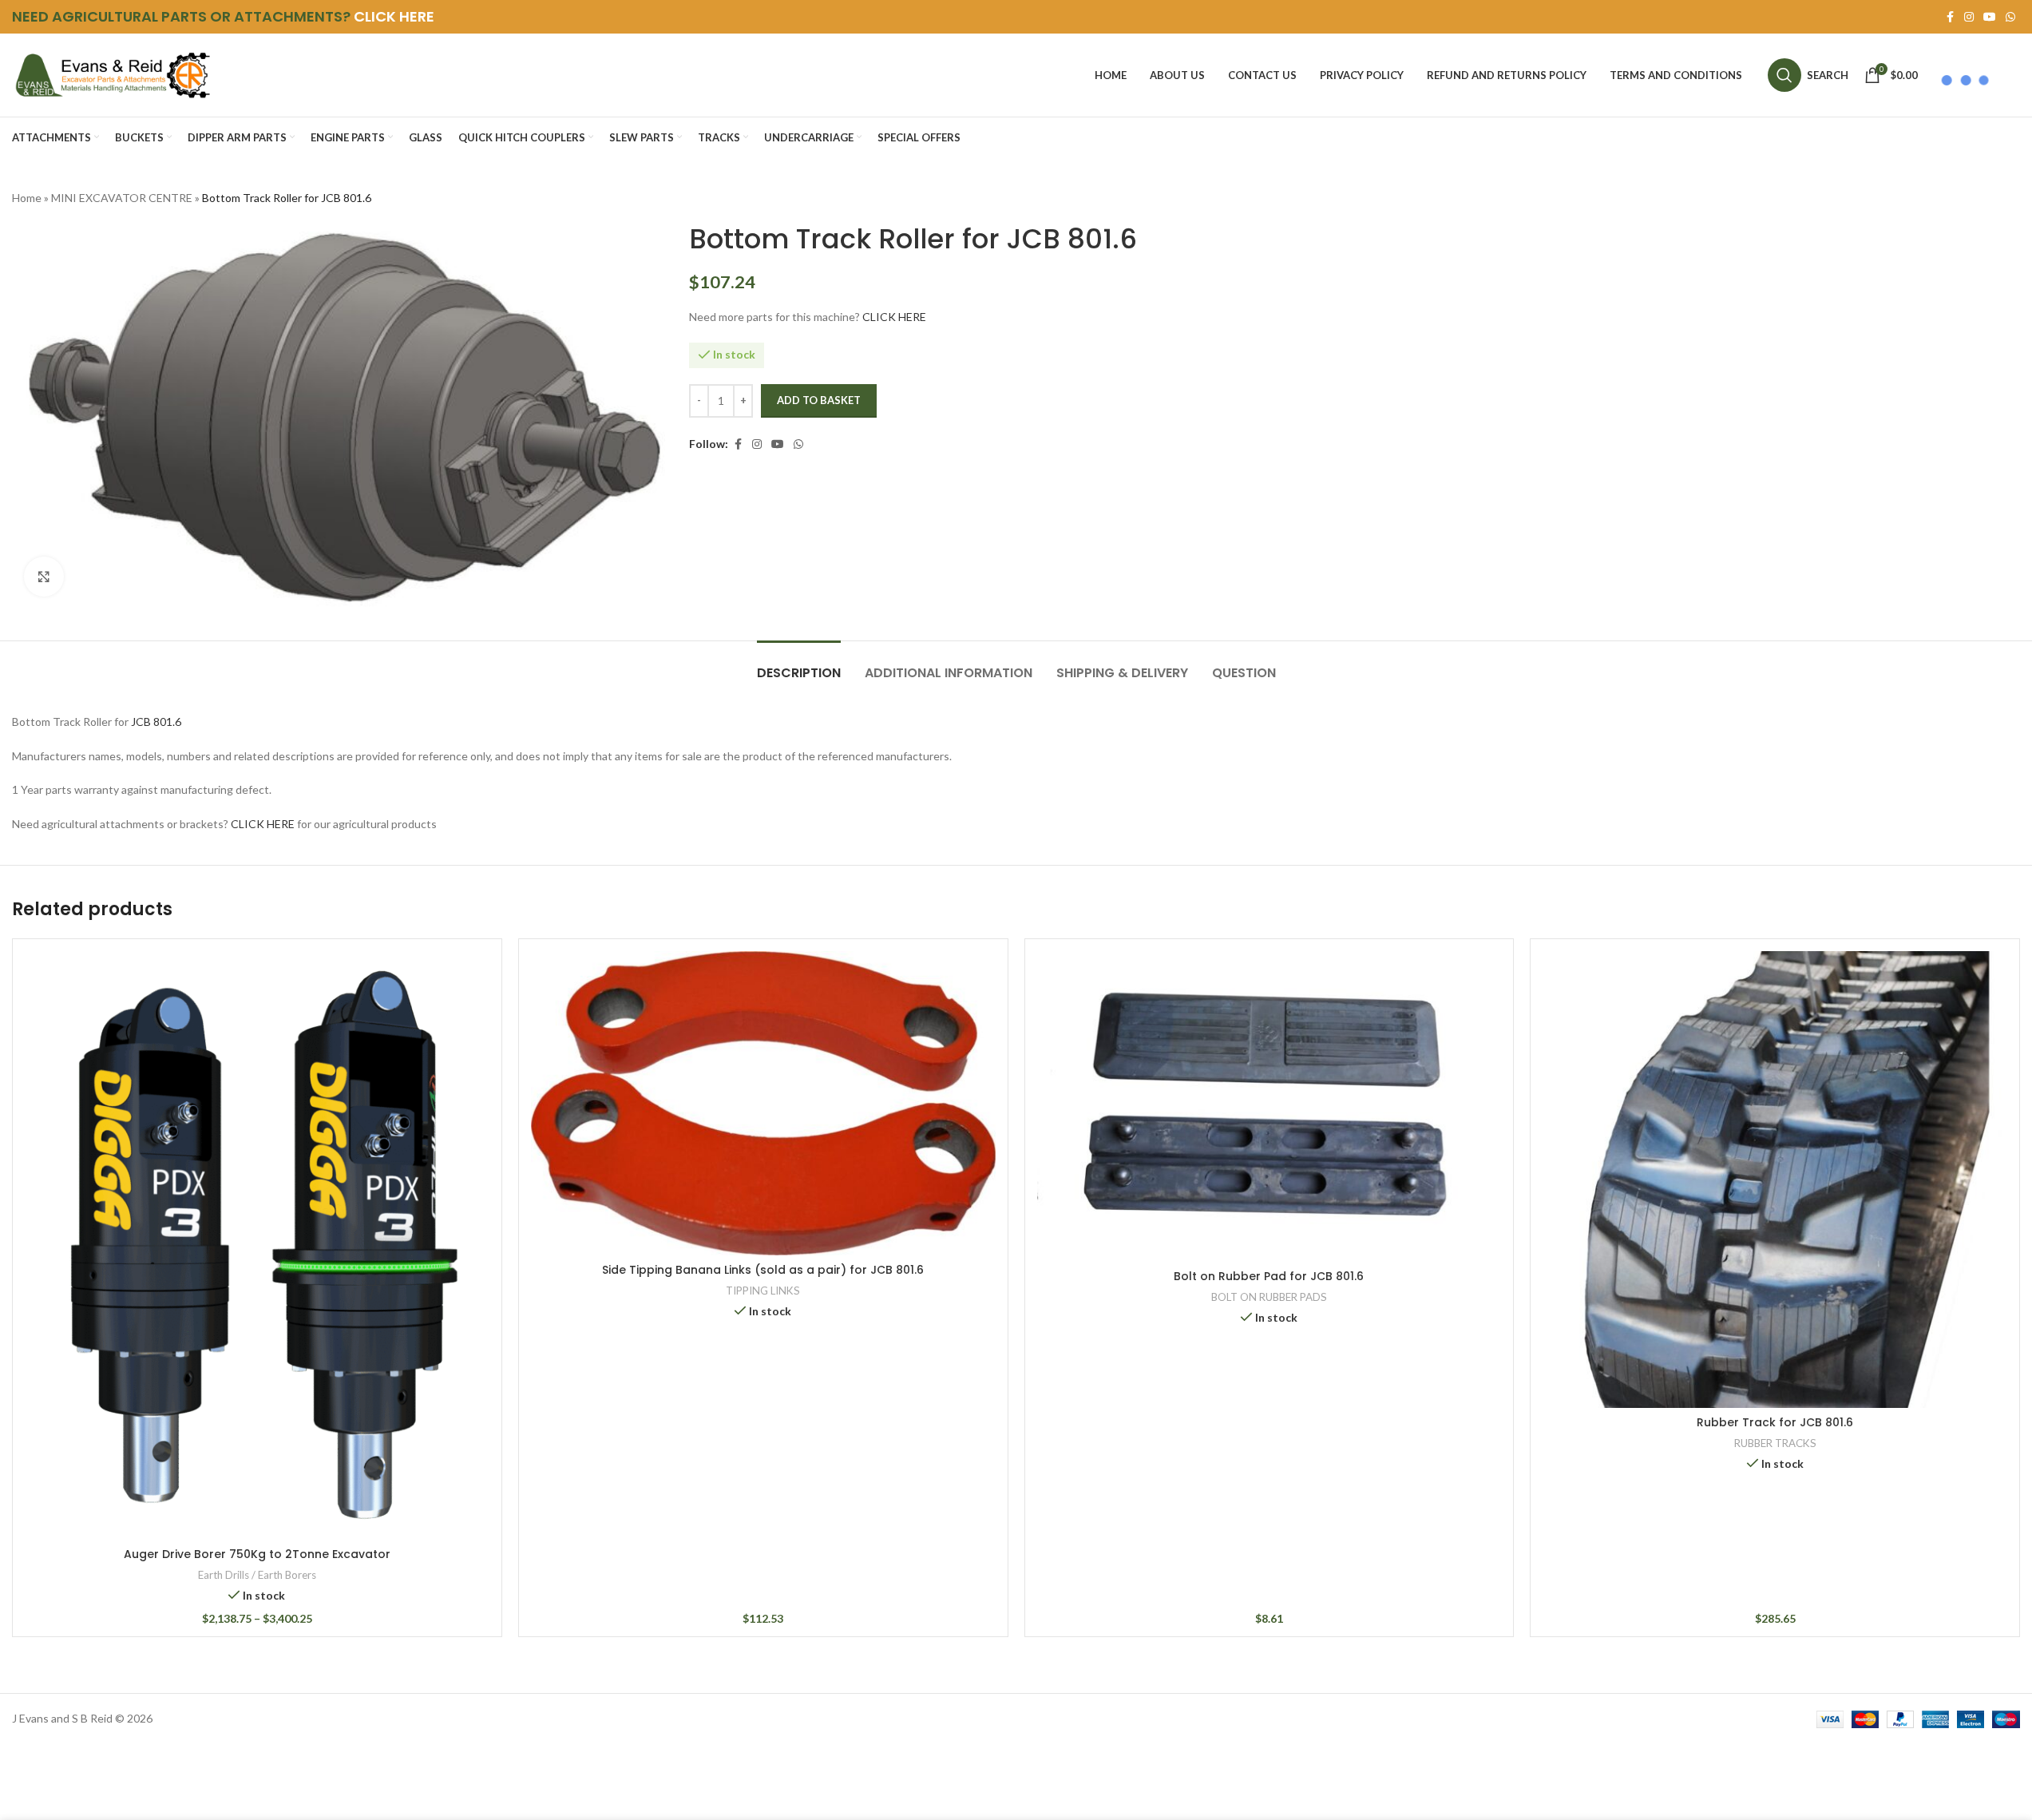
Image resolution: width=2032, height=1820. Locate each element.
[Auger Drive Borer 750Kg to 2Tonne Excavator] (257, 1245)
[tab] (799, 665)
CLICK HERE (394, 16)
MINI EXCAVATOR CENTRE (122, 198)
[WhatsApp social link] (2010, 17)
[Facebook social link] (1950, 17)
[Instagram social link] (1969, 17)
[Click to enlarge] (44, 577)
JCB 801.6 (156, 722)
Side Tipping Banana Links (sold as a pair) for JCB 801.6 (763, 1270)
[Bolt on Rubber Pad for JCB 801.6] (1270, 1106)
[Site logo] (112, 74)
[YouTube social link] (1990, 17)
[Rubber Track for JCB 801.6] (1775, 1180)
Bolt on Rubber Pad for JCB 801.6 (1269, 1276)
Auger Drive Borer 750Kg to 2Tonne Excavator (257, 1554)
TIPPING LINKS (763, 1291)
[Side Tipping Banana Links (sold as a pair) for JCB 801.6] (763, 1103)
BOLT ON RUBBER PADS (1269, 1297)
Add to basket (819, 400)
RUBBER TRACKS (1775, 1443)
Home (27, 198)
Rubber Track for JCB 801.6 (1775, 1422)
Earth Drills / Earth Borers (257, 1575)
